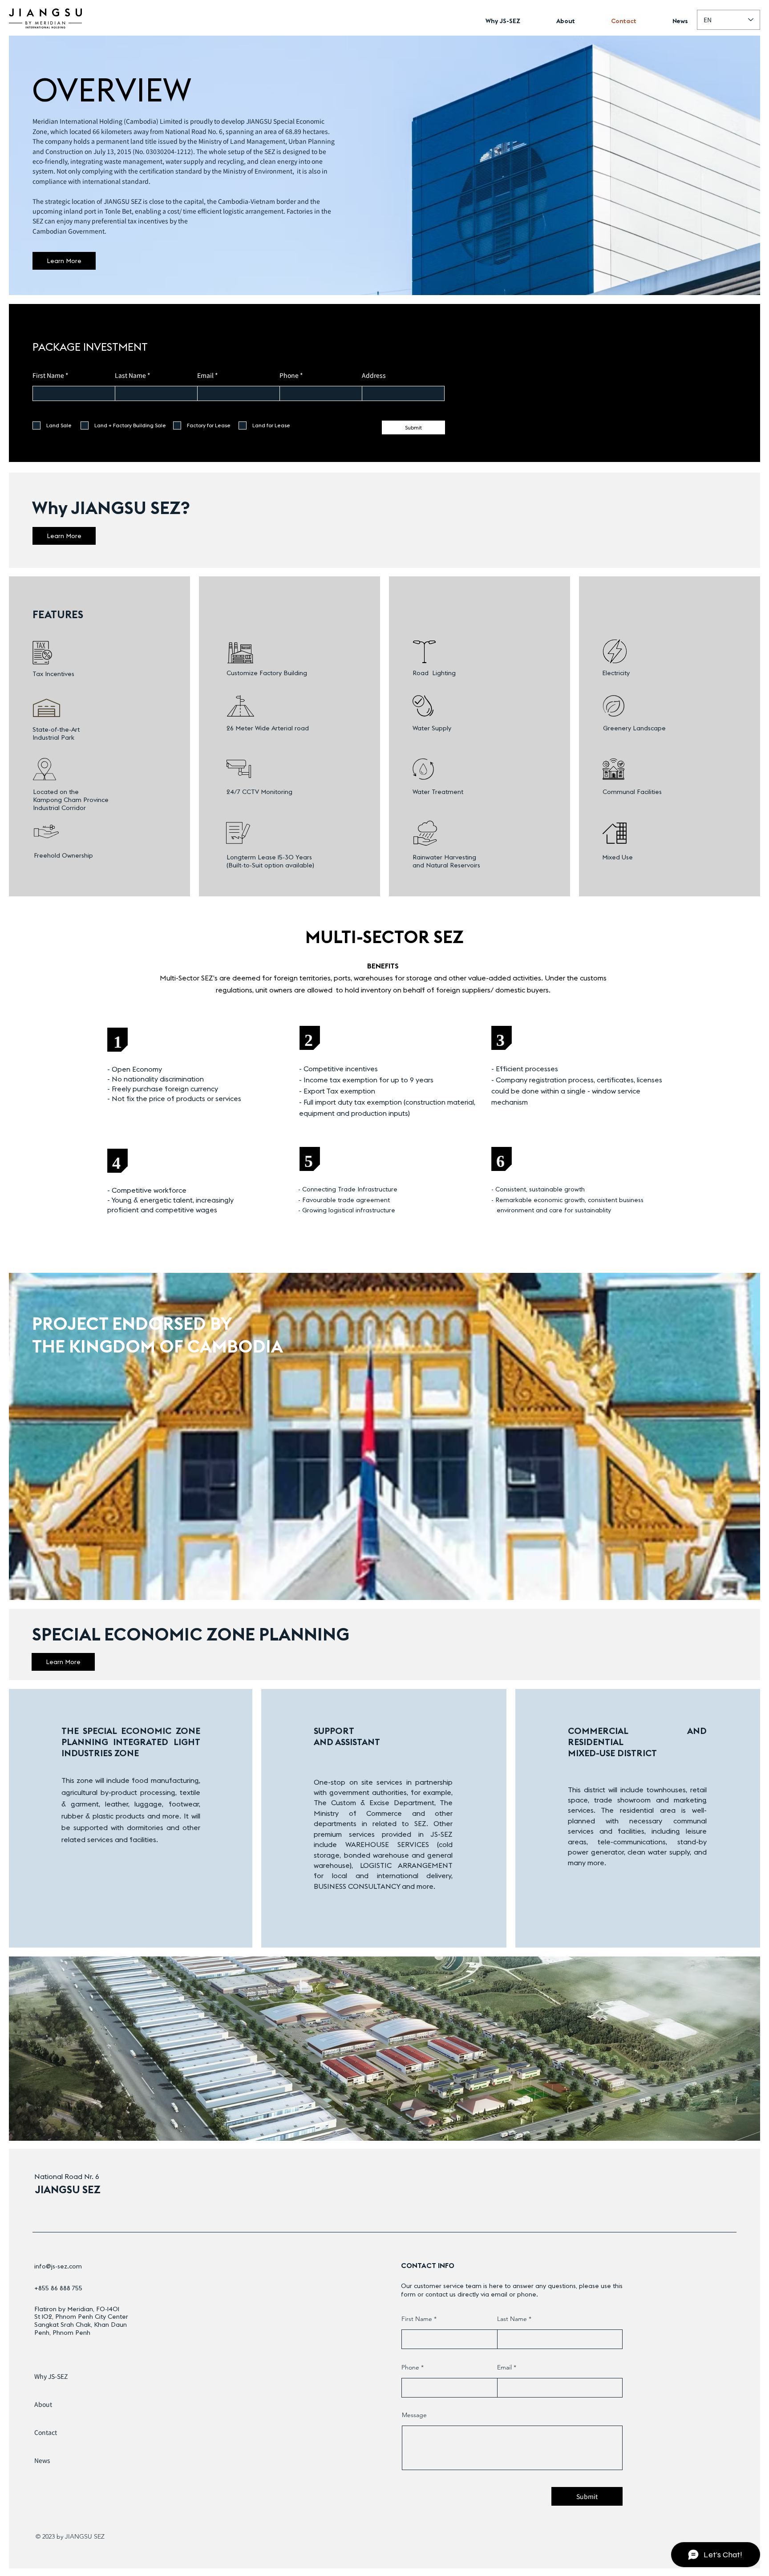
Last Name (130, 375)
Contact (46, 2432)
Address (374, 375)
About (43, 2404)
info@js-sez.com (58, 2266)
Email (205, 375)
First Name (48, 375)
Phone (289, 375)
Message (414, 2415)
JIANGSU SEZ (68, 2189)
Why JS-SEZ (51, 2376)
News (42, 2460)
